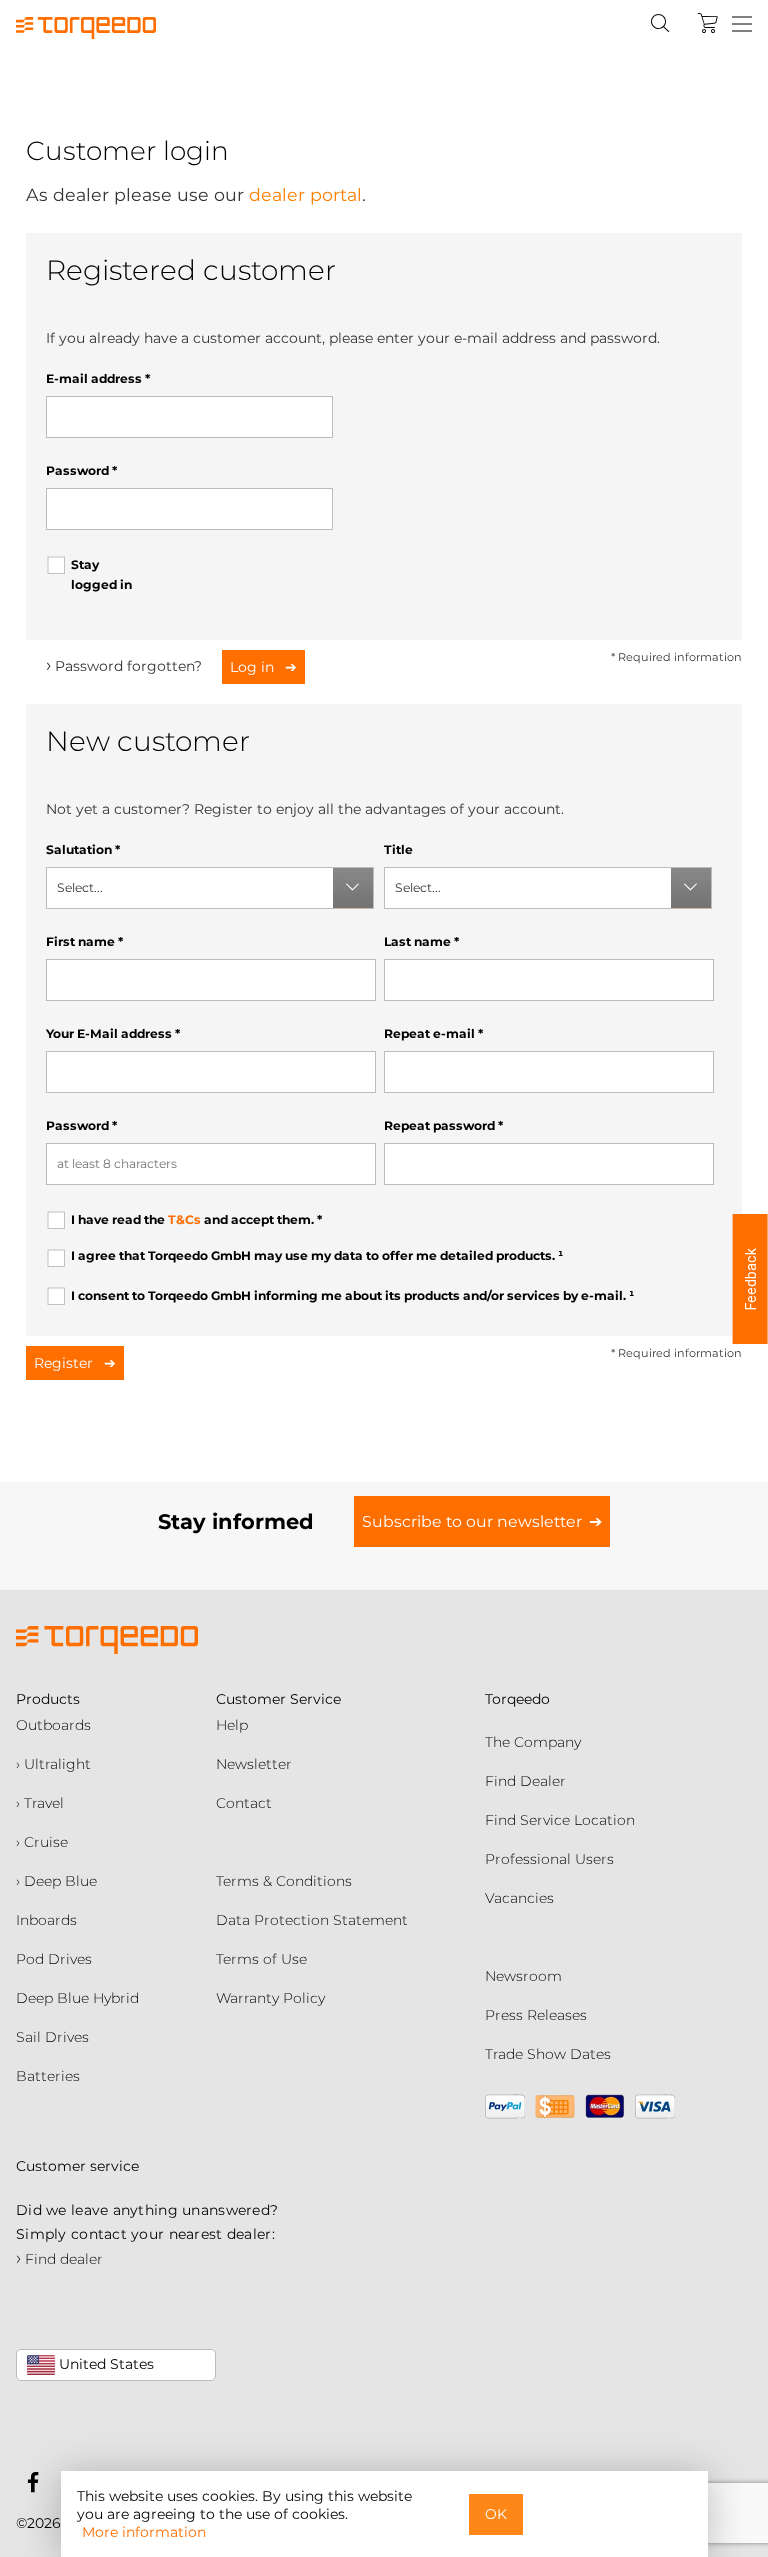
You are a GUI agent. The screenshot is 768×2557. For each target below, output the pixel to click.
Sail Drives (52, 2037)
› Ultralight (53, 1764)
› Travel (40, 1803)
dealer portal (305, 194)
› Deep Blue (56, 1881)
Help (232, 1725)
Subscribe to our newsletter (472, 1521)
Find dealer (59, 2259)
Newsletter (254, 1764)
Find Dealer (525, 1781)
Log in (254, 667)
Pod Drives (54, 1959)
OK (496, 2514)
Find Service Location (560, 1820)
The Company (533, 1742)
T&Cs (184, 1219)
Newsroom (523, 1976)
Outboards (53, 1725)
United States (104, 2364)
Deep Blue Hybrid (77, 1998)
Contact (244, 1803)
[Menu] (742, 25)
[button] (750, 1279)
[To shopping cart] (708, 23)
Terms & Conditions (284, 1881)
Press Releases (536, 2015)
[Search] (660, 23)
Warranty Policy (270, 1998)
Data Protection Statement (312, 1920)
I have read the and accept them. (196, 1219)
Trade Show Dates (548, 2054)
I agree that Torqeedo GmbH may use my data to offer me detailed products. (317, 1255)
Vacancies (519, 1898)
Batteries (48, 2076)
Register (65, 1363)
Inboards (46, 1920)
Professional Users (549, 1859)
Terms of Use (261, 1959)
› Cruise (42, 1842)
